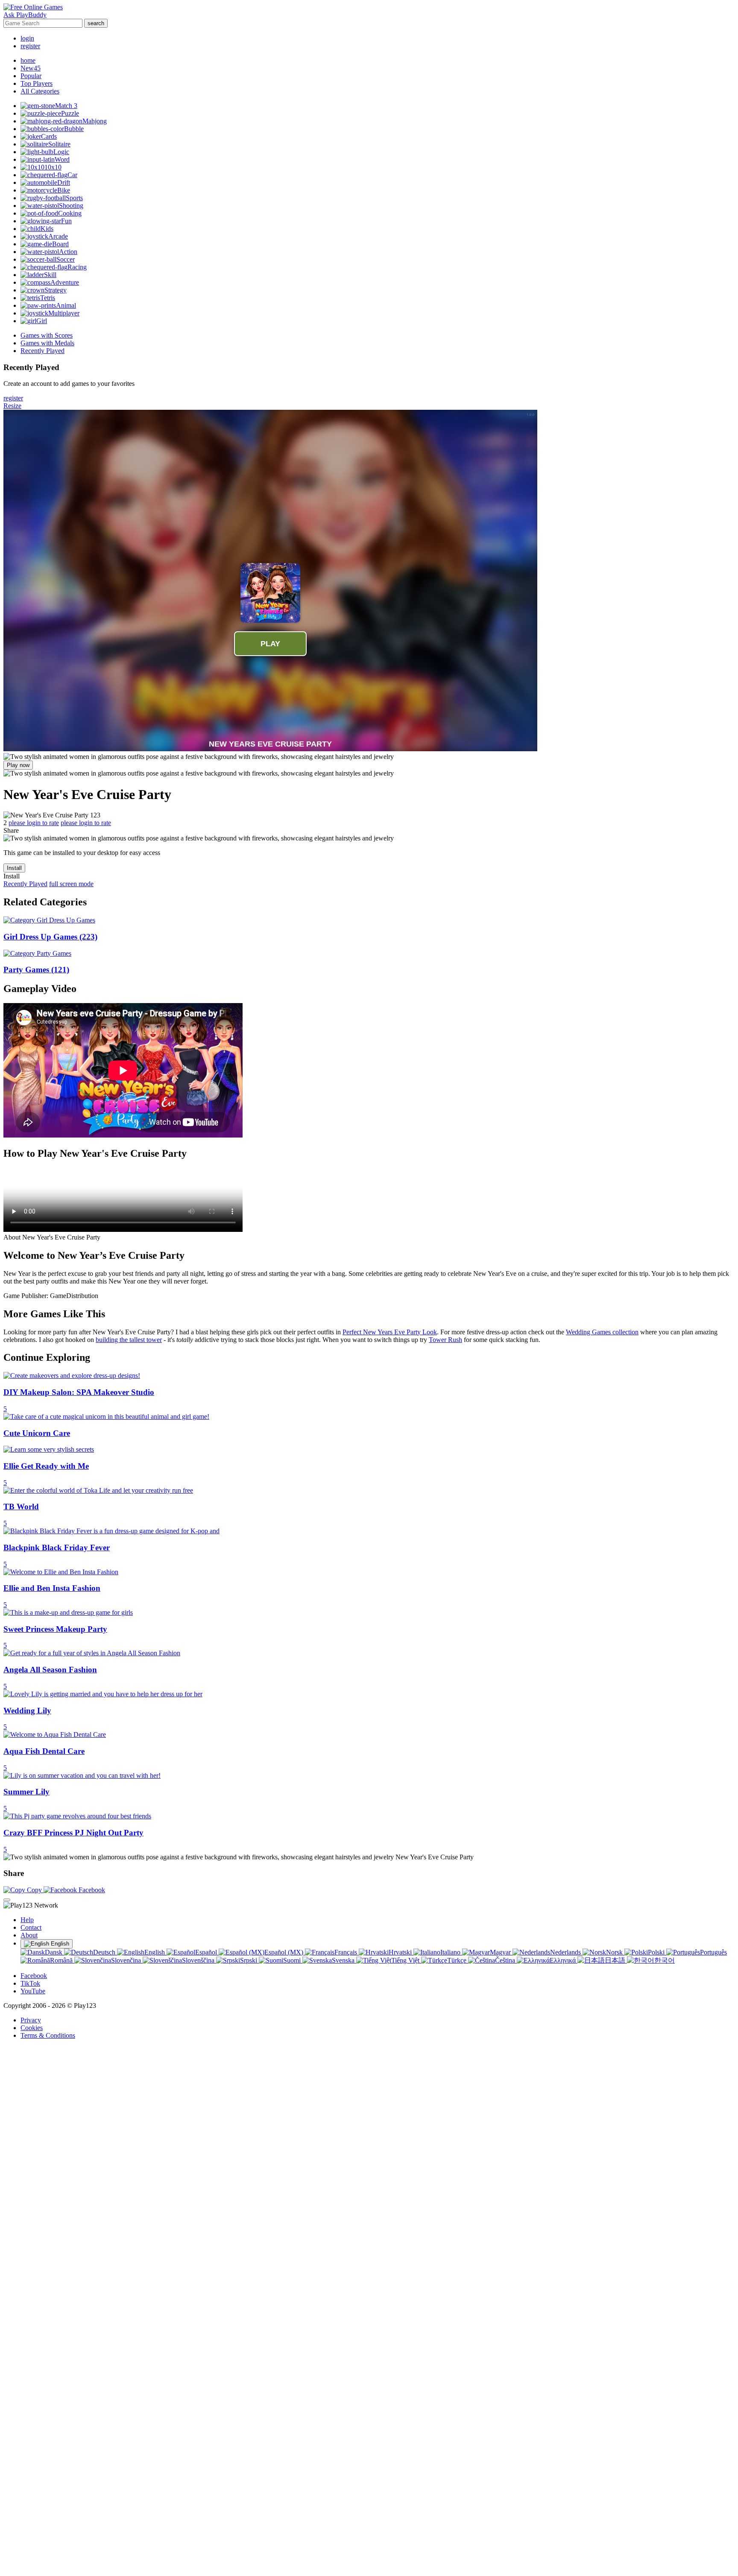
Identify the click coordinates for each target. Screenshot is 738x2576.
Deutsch (105, 1952)
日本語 (616, 1960)
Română (62, 1960)
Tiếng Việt (406, 1960)
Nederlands (566, 1952)
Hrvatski (401, 1952)
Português (713, 1952)
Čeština (506, 1960)
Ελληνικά (564, 1960)
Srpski (249, 1960)
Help (27, 1920)
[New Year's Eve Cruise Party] (199, 757)
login (27, 38)
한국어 (665, 1960)
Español (207, 1952)
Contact (31, 1927)
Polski (657, 1952)
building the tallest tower (129, 1340)
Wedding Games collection (602, 1332)
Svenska (344, 1960)
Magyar (501, 1952)
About (29, 1935)
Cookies (32, 2028)
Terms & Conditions (48, 2035)
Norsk (615, 1952)
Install (14, 868)
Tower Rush (445, 1340)
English (59, 1944)
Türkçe (458, 1960)
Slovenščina (199, 1960)
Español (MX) (285, 1952)
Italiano (451, 1952)
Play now (18, 765)
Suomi (293, 1960)
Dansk (54, 1952)
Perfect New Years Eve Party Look (390, 1332)
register (30, 46)
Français (347, 1952)
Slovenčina (127, 1960)
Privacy (31, 2020)
